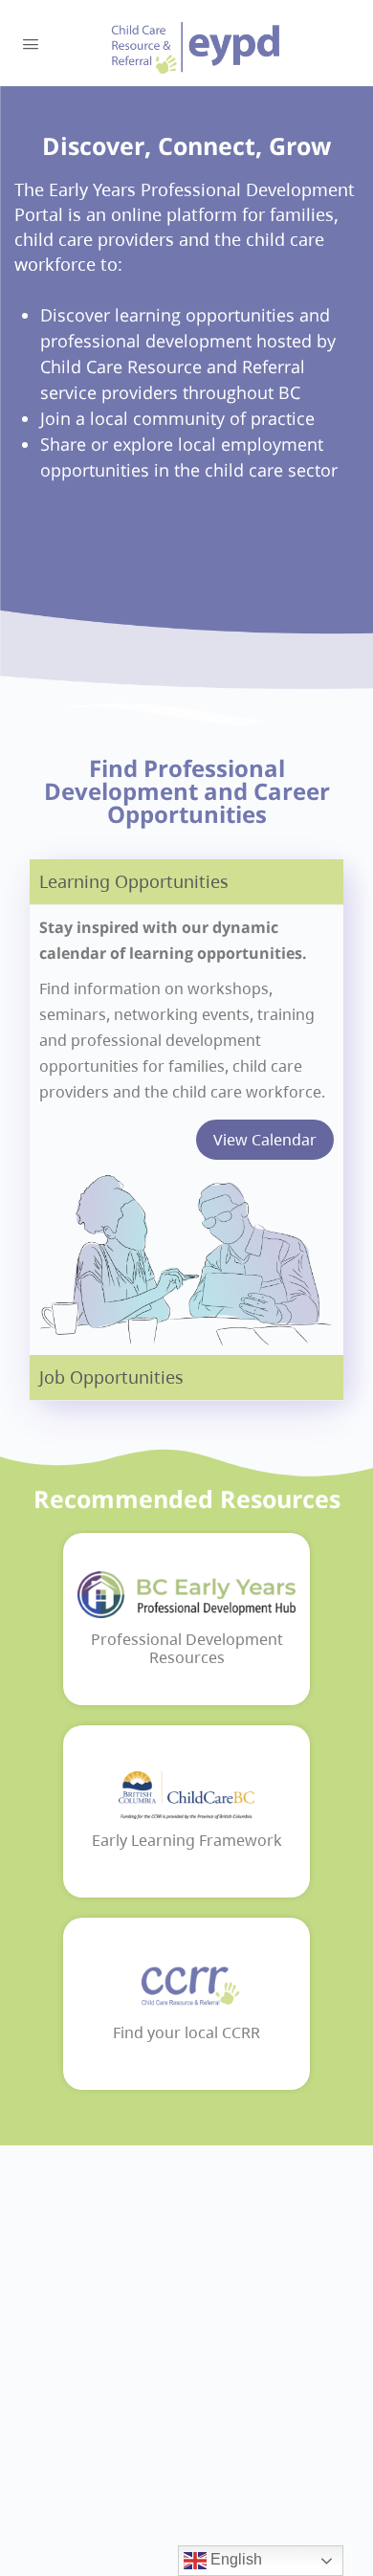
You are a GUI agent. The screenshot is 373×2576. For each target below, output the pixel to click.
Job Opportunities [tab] (111, 1377)
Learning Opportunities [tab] (134, 881)
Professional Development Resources (187, 1649)
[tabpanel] (186, 1130)
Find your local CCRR (186, 2033)
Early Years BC (196, 48)
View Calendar (265, 1140)
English (234, 2559)
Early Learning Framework (187, 1841)
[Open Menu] (31, 42)
